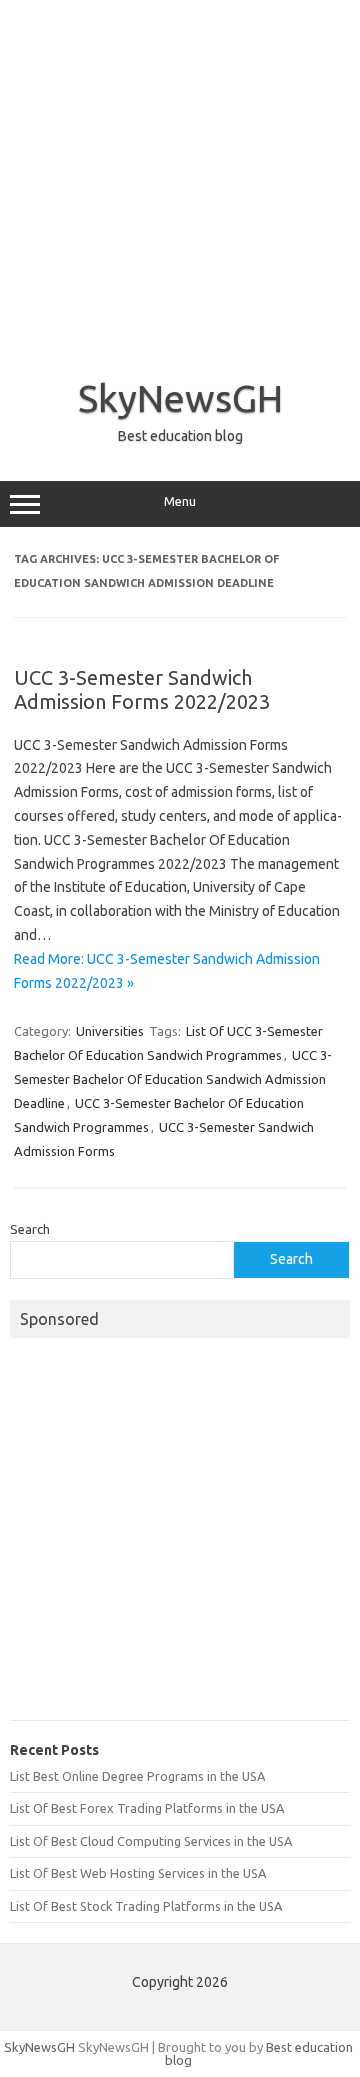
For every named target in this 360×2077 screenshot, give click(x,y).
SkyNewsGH (180, 398)
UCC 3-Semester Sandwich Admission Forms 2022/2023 (142, 689)
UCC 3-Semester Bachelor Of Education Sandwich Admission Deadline (173, 1079)
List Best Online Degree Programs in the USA (137, 1776)
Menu (180, 501)
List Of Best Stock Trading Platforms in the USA (146, 1906)
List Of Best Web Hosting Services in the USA (138, 1873)
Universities (110, 1031)
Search (30, 1229)
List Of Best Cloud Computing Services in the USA (151, 1841)
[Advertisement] (180, 180)
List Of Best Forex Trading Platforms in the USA (147, 1808)
